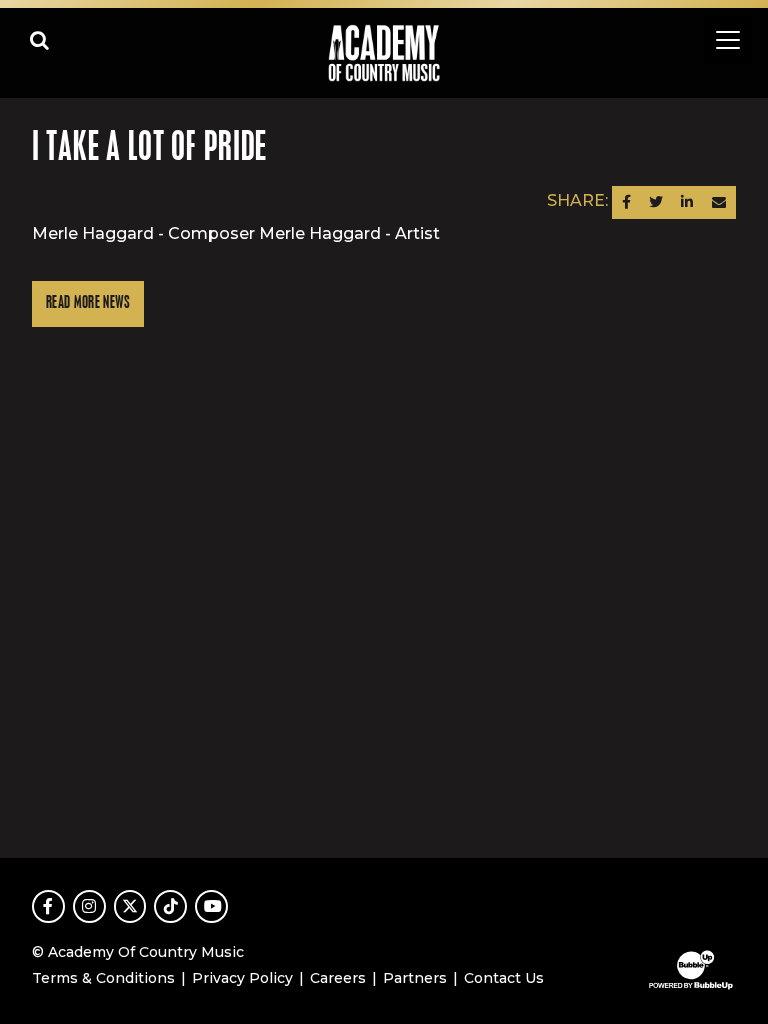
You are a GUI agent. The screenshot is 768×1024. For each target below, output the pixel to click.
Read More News (88, 303)
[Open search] (40, 40)
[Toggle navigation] (728, 40)
